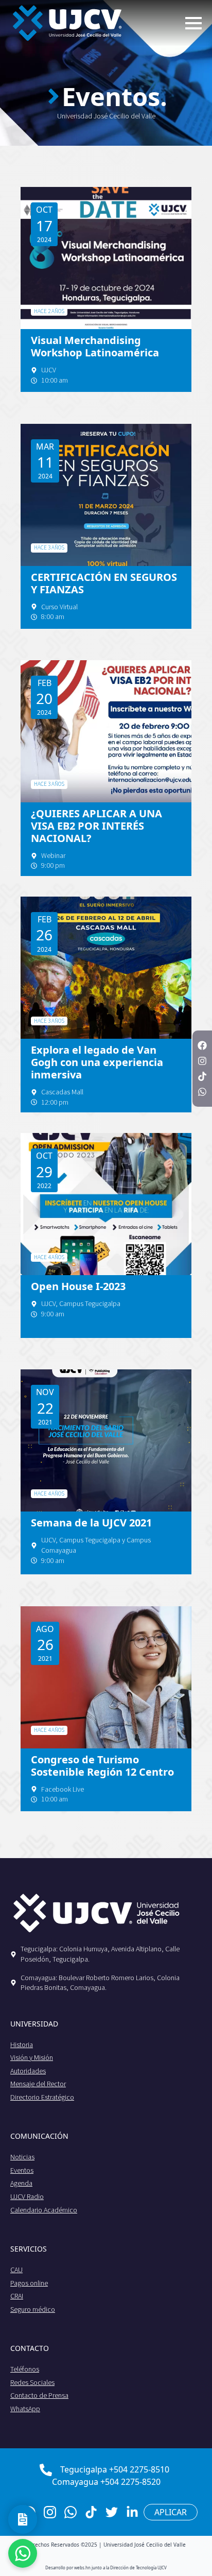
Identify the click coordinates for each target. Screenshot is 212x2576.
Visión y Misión (32, 2057)
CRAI (17, 2296)
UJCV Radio (27, 2196)
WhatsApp (25, 2409)
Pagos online (29, 2283)
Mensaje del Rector (38, 2084)
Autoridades (28, 2071)
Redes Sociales (32, 2382)
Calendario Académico (44, 2210)
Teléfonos (25, 2369)
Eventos (22, 2170)
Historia (22, 2045)
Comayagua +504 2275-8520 (106, 2482)
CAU (16, 2270)
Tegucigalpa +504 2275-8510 (115, 2469)
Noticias (22, 2157)
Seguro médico (33, 2309)
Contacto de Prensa (39, 2395)
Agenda (21, 2183)
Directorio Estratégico (42, 2097)
